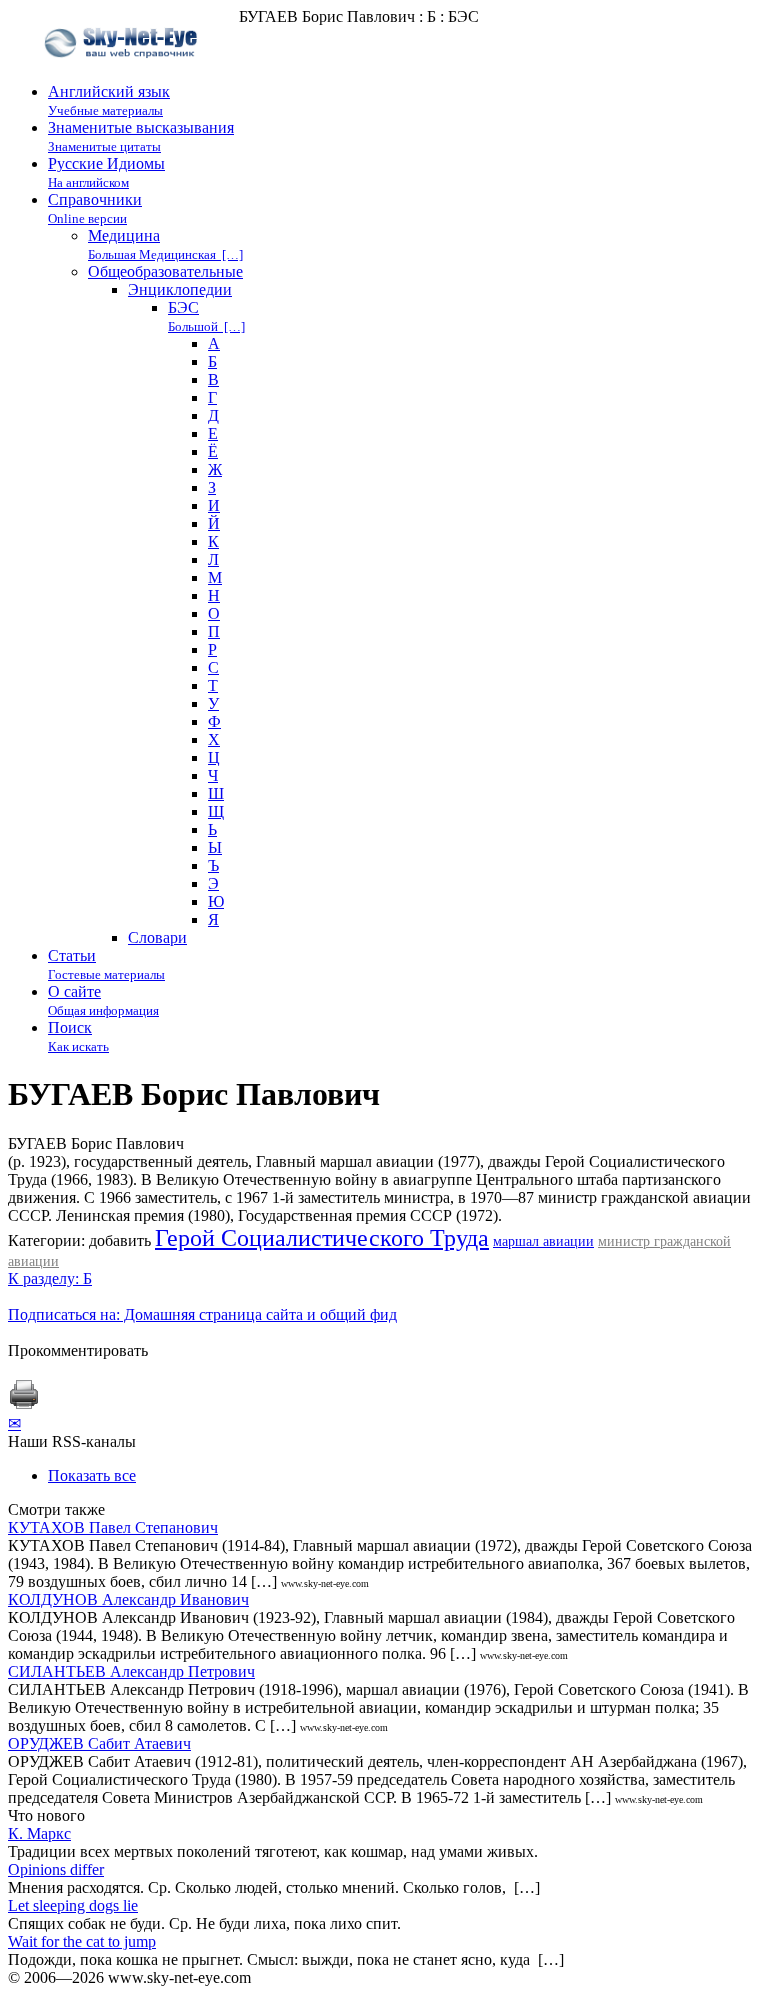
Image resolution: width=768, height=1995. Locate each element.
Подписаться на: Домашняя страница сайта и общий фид (202, 1314)
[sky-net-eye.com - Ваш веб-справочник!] (123, 73)
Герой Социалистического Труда (322, 1238)
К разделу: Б (50, 1278)
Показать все (92, 1475)
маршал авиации (543, 1241)
